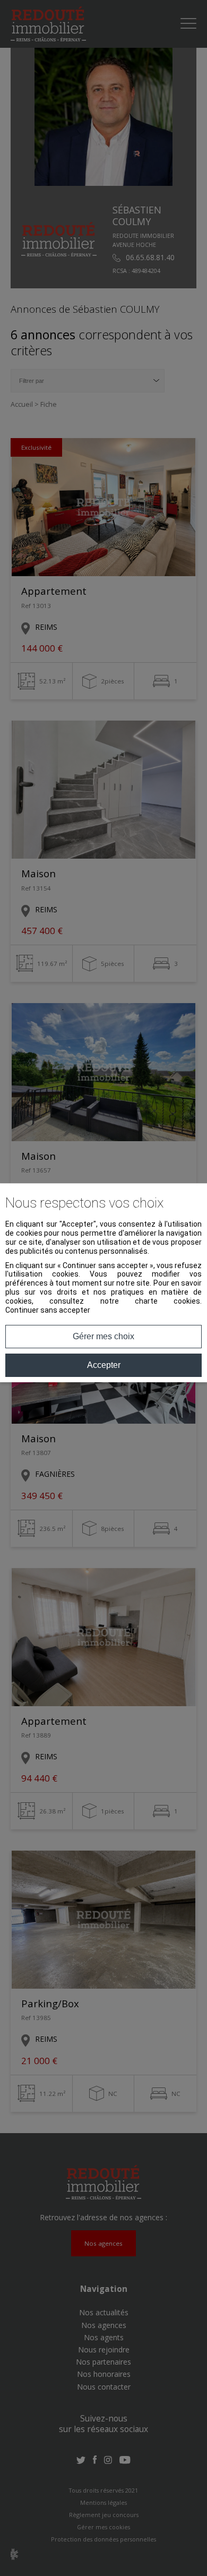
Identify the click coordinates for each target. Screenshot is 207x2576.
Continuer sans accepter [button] (48, 1310)
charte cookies (167, 1301)
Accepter (104, 1365)
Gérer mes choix (103, 1336)
